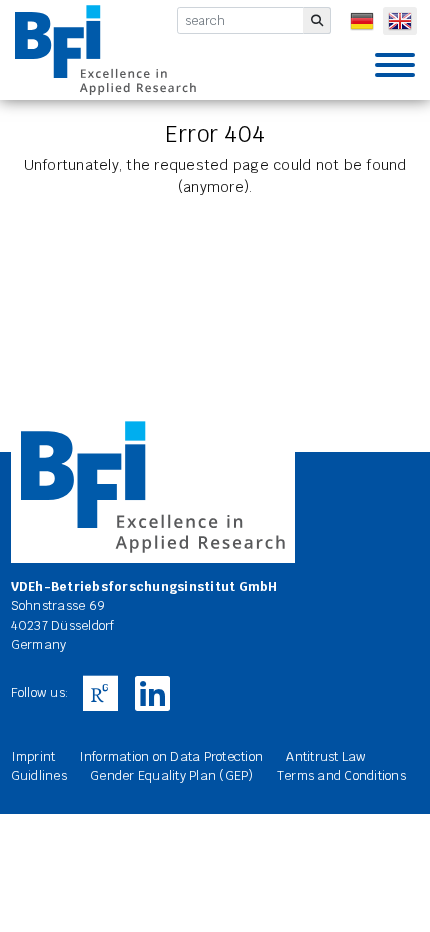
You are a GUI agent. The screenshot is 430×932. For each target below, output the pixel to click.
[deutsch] (362, 21)
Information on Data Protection (171, 756)
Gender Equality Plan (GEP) (172, 775)
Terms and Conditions (341, 775)
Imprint (33, 756)
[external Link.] (101, 694)
